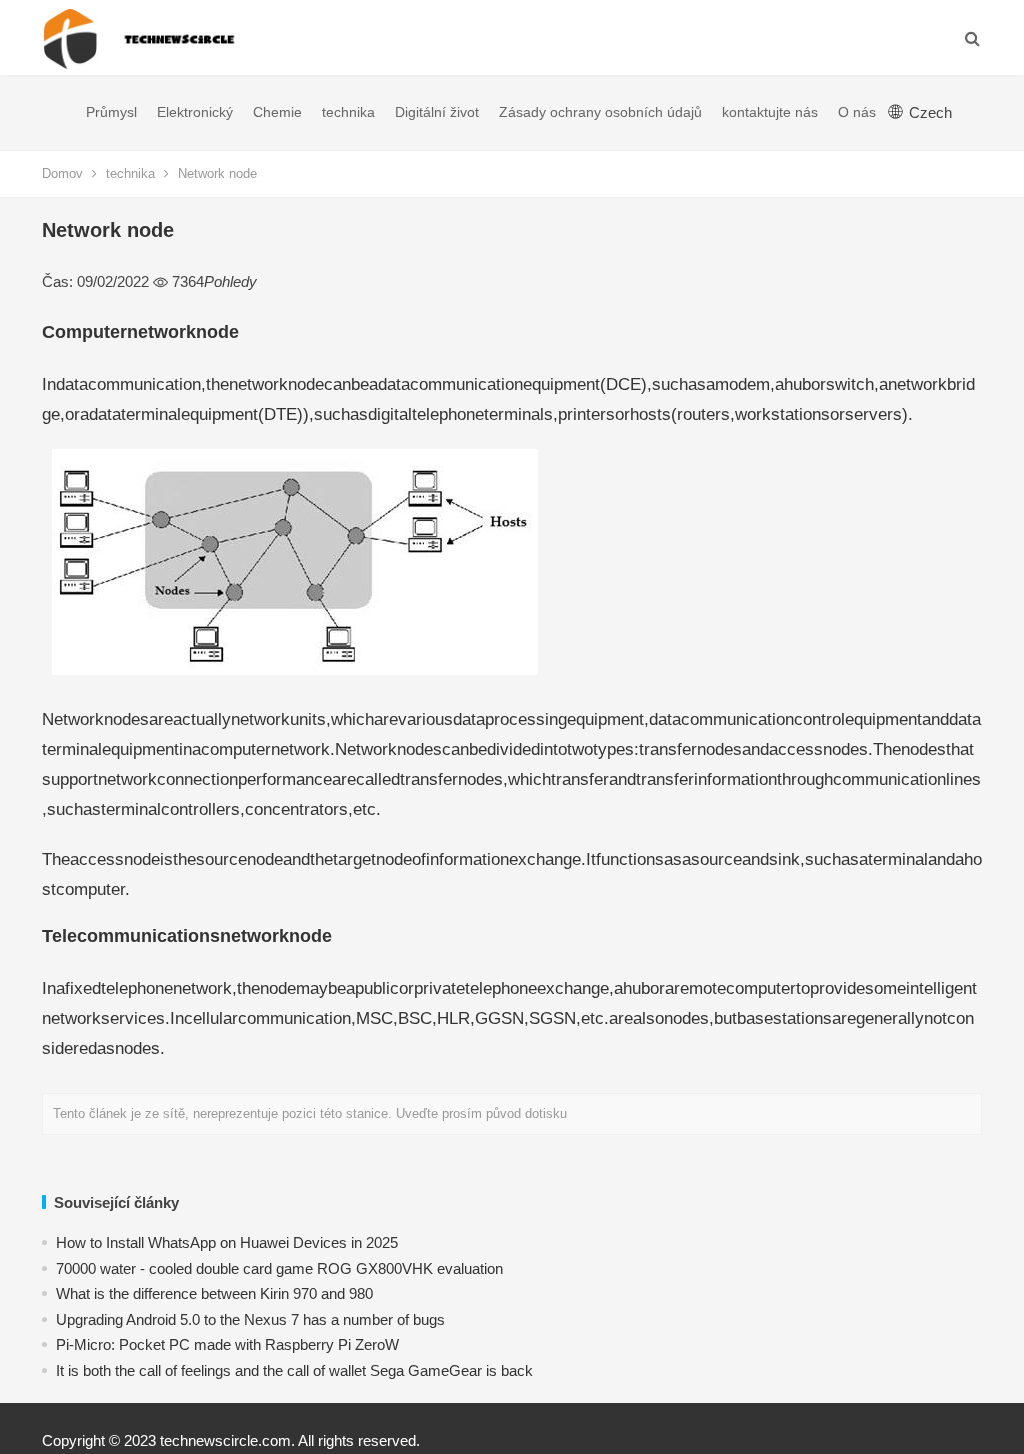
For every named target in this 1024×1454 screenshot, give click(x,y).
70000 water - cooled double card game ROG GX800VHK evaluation (279, 1268)
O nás (857, 112)
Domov (62, 173)
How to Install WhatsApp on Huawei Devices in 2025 (227, 1242)
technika (348, 112)
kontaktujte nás (770, 112)
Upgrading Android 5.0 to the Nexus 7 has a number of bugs (250, 1319)
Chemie (277, 112)
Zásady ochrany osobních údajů (600, 112)
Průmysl (111, 112)
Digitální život (437, 112)
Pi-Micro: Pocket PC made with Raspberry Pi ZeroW (227, 1344)
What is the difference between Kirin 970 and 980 (214, 1293)
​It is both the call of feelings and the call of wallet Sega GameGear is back (294, 1370)
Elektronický (195, 112)
